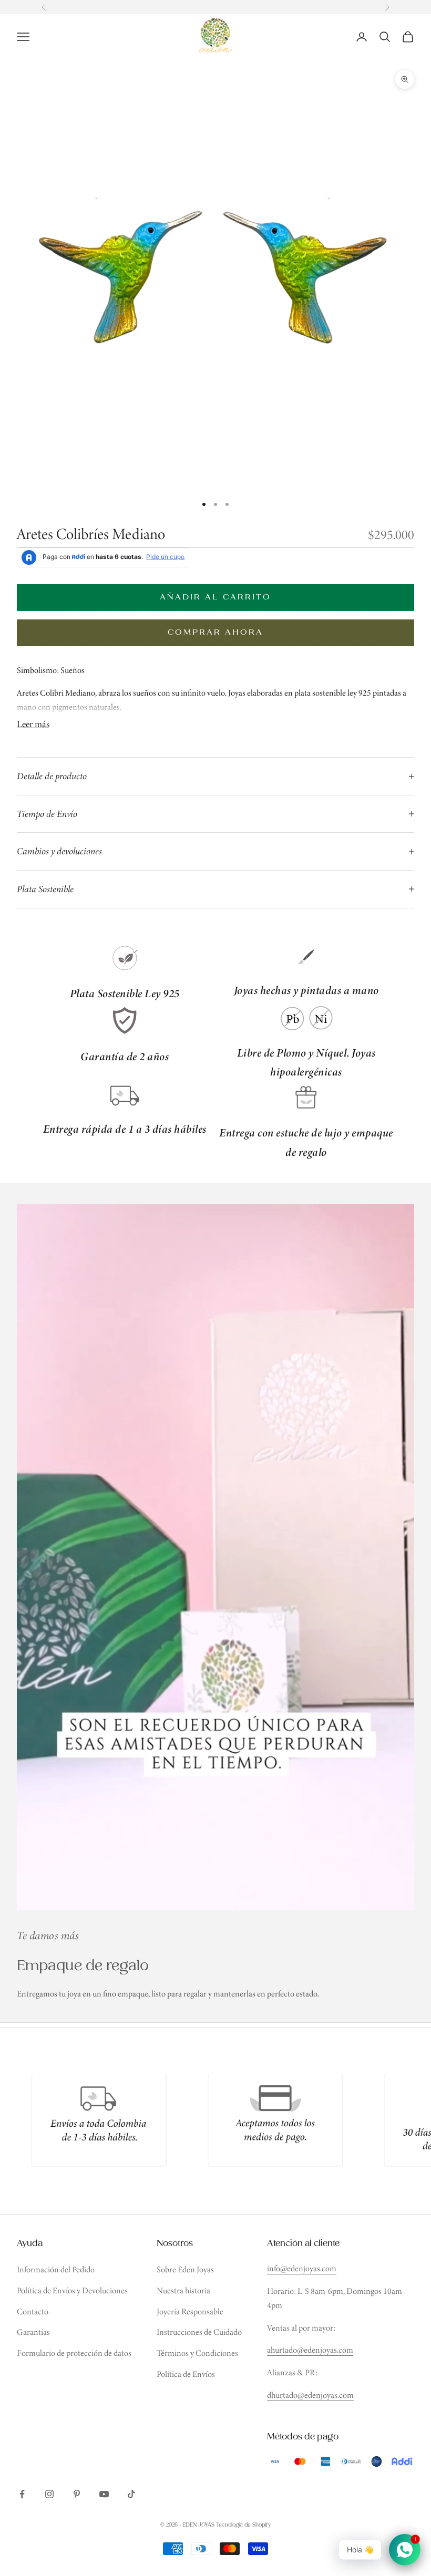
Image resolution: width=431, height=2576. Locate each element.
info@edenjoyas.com (302, 2268)
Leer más (33, 724)
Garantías (33, 2332)
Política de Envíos (186, 2374)
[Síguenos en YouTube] (104, 2494)
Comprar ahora (216, 632)
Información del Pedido (56, 2269)
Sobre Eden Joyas (185, 2269)
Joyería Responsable (190, 2311)
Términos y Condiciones (197, 2353)
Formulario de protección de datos (74, 2353)
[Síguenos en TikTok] (131, 2494)
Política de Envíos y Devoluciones (72, 2290)
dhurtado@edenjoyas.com (310, 2395)
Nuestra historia (183, 2290)
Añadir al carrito (215, 597)
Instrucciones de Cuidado (199, 2332)
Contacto (33, 2311)
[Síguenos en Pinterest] (77, 2494)
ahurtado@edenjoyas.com (310, 2350)
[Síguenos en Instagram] (49, 2494)
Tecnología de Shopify (243, 2525)
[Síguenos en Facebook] (22, 2494)
